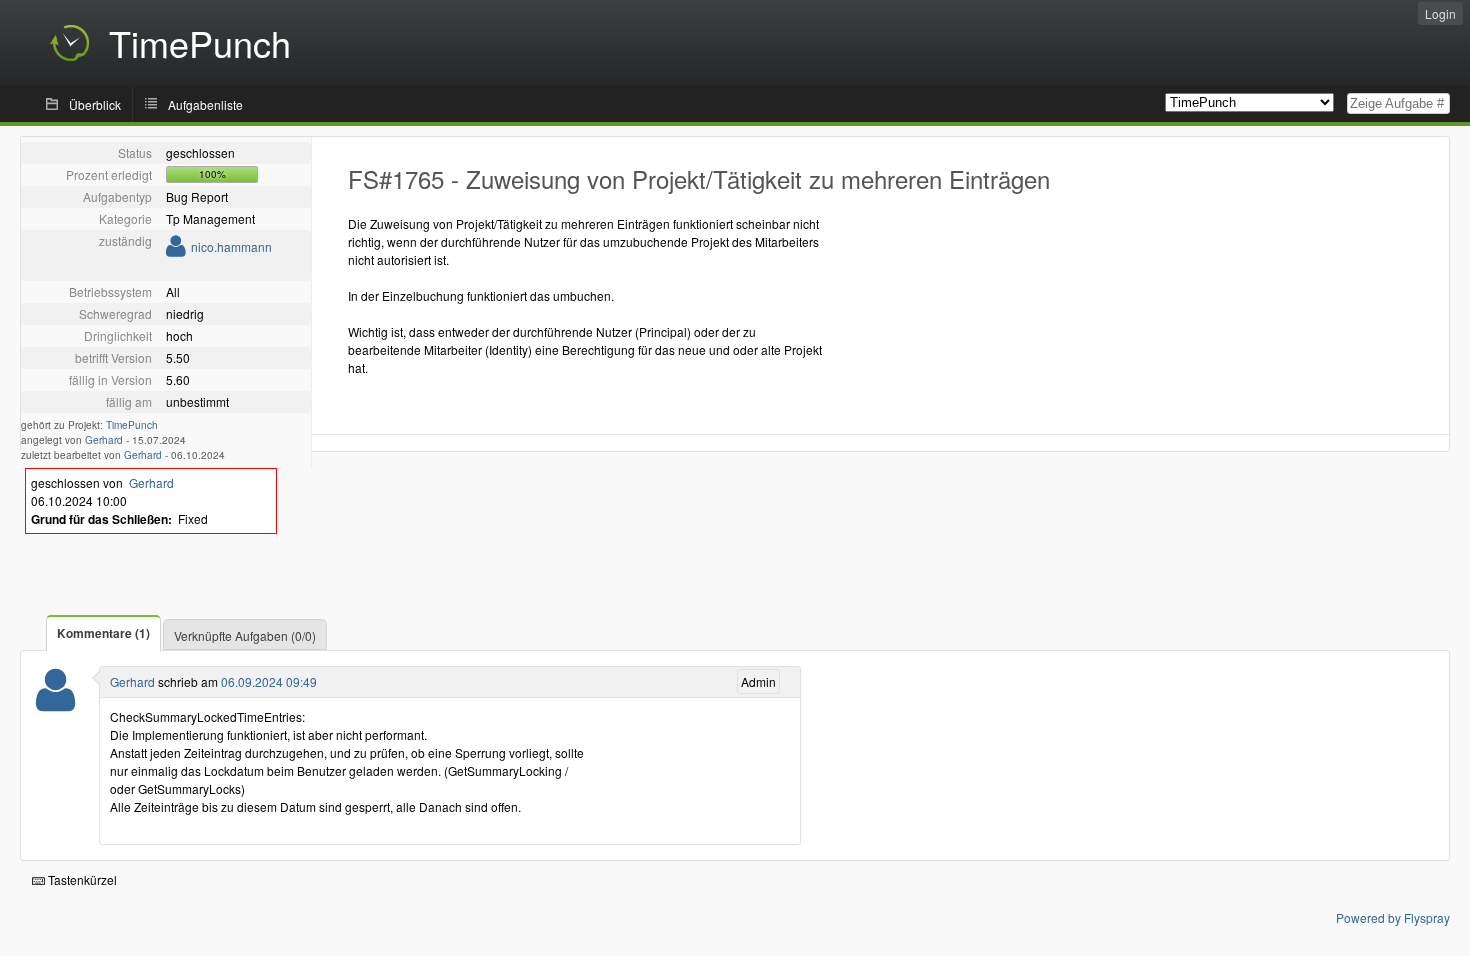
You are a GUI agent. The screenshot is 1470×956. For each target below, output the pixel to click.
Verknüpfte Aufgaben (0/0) (245, 635)
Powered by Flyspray (1393, 917)
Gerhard (104, 440)
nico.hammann (231, 246)
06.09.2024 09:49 (269, 681)
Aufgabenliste (205, 104)
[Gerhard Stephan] (55, 702)
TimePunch (132, 425)
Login (1440, 13)
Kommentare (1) (103, 633)
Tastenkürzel (81, 879)
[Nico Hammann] (176, 249)
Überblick (95, 104)
